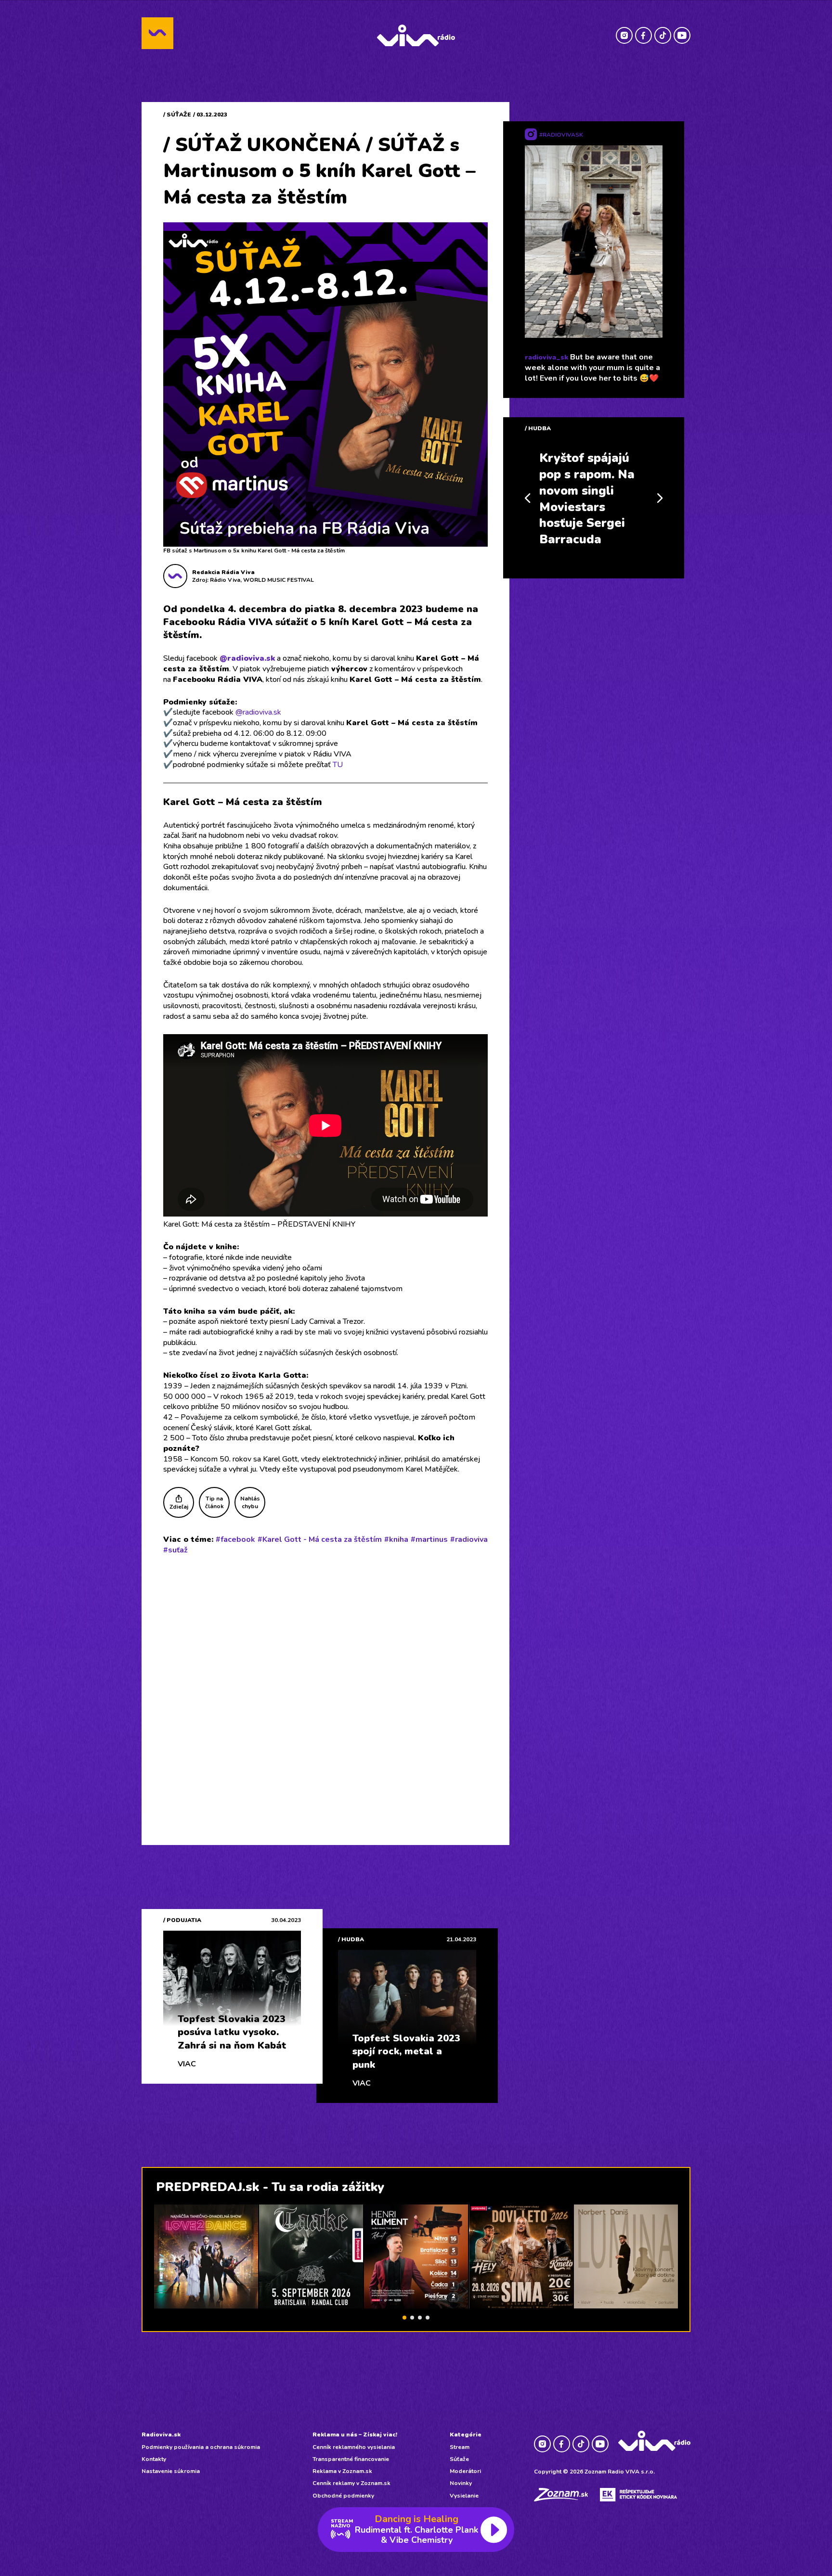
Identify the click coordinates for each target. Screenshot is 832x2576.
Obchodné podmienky (343, 2496)
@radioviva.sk (247, 658)
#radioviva (469, 1539)
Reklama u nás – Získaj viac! (355, 2435)
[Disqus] (325, 1688)
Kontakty (154, 2459)
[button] (404, 2318)
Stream (460, 2447)
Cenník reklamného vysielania (354, 2447)
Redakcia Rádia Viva (223, 572)
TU (338, 765)
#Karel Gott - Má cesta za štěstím (320, 1539)
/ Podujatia (182, 1920)
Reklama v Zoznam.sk (342, 2471)
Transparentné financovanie (351, 2459)
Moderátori (465, 2471)
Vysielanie (464, 2496)
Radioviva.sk (161, 2435)
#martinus (429, 1539)
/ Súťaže (177, 115)
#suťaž (175, 1550)
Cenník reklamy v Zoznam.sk (351, 2483)
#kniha (396, 1539)
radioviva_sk (546, 357)
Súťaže (459, 2459)
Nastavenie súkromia (171, 2471)
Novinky (461, 2483)
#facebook (235, 1539)
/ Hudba (538, 428)
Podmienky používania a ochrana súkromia (201, 2447)
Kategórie (466, 2435)
